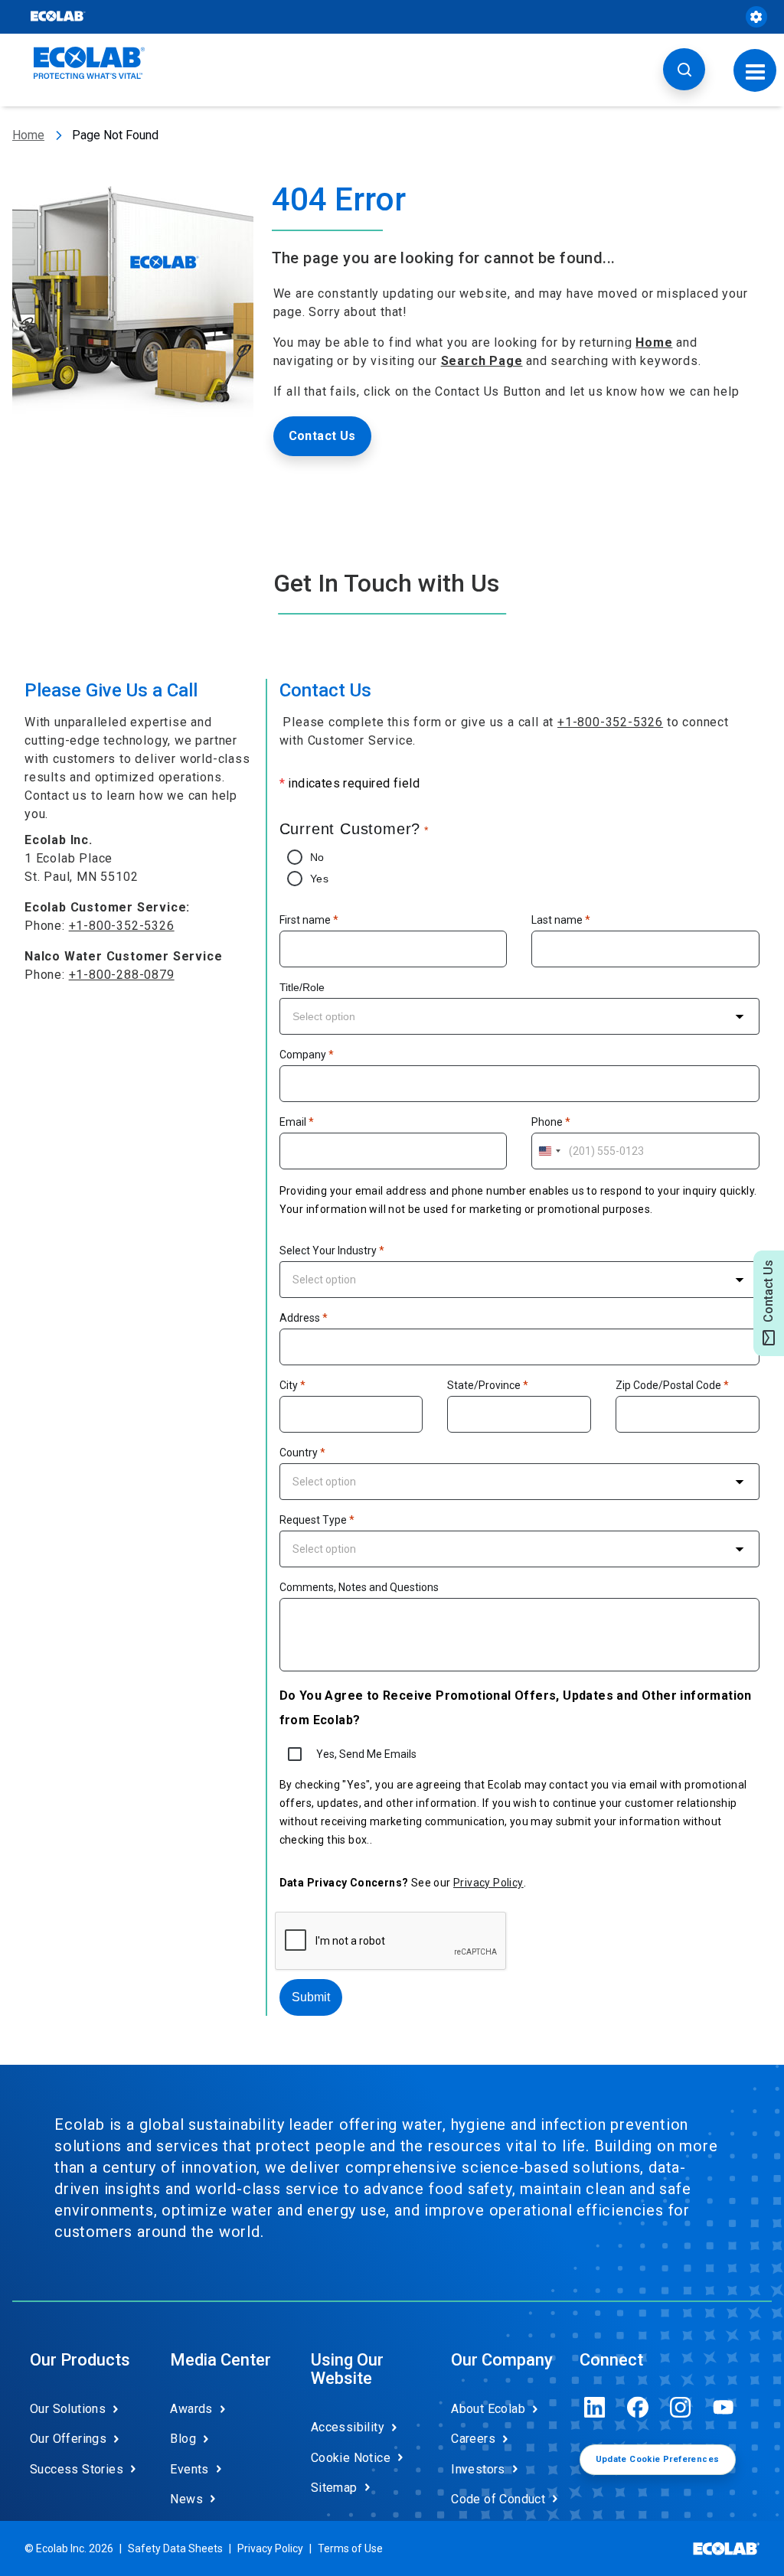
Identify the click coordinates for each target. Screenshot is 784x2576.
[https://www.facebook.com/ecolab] (638, 2407)
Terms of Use (350, 2548)
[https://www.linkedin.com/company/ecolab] (595, 2407)
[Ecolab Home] (90, 63)
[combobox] (519, 1016)
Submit (311, 1997)
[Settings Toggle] (756, 17)
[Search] (684, 69)
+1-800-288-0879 (122, 975)
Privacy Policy (488, 1883)
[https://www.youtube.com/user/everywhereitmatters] (724, 2407)
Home (28, 135)
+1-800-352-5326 (122, 926)
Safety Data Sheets (175, 2548)
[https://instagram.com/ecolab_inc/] (681, 2407)
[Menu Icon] (755, 70)
